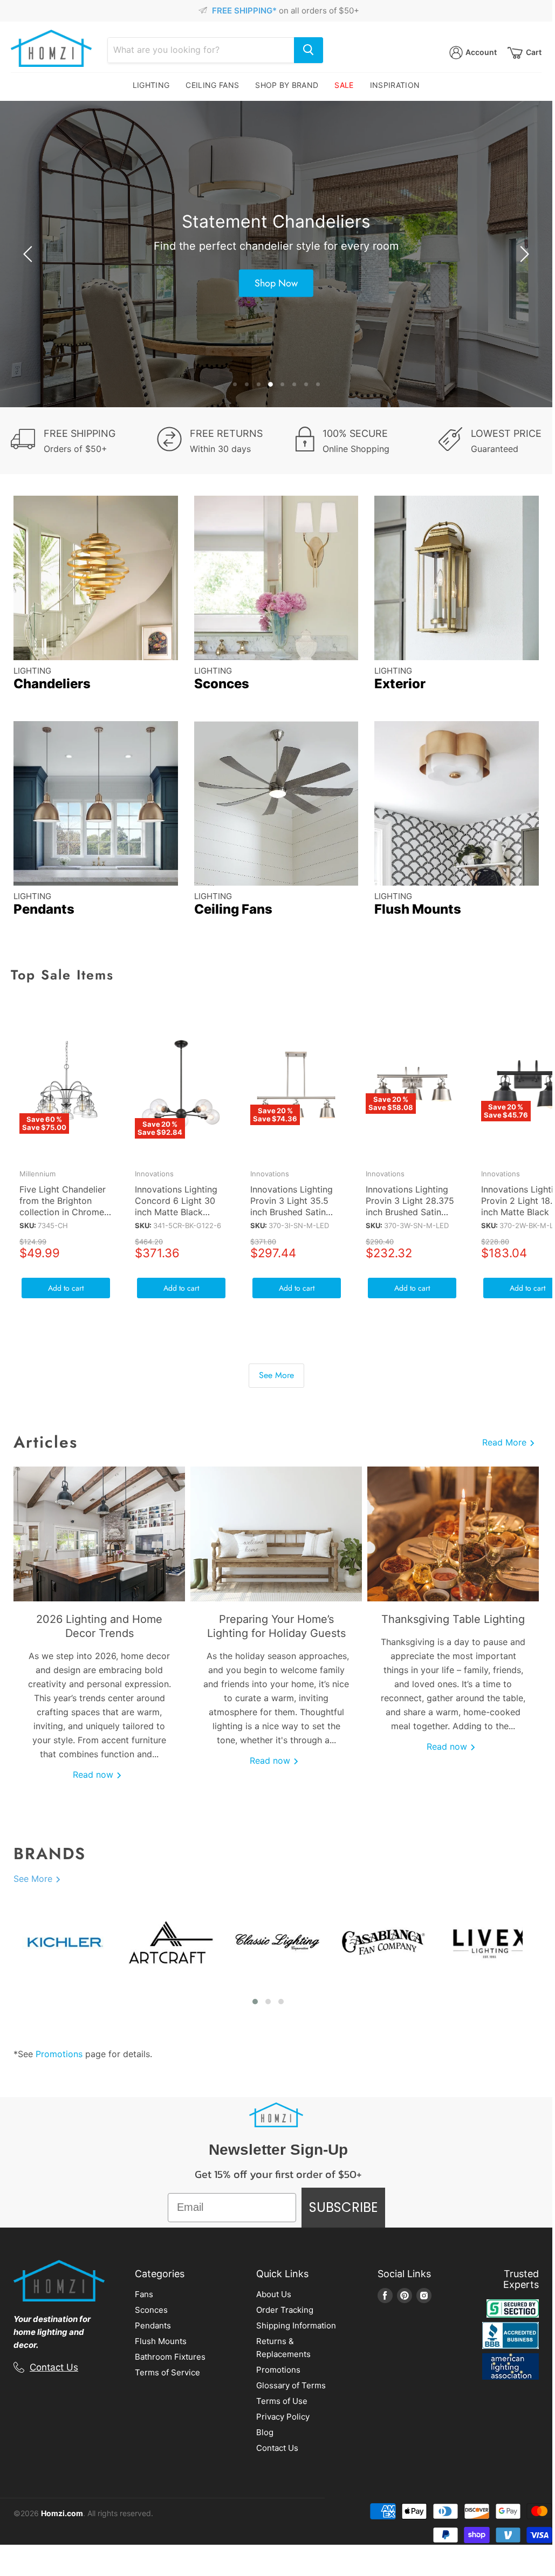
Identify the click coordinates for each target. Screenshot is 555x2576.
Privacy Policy (283, 2417)
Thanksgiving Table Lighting (453, 1619)
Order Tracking (285, 2310)
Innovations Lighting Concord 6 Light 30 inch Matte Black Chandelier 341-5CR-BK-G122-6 (178, 1212)
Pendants (153, 2325)
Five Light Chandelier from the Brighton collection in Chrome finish (63, 1206)
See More (276, 1375)
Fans (144, 2294)
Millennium (37, 1174)
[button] (255, 2002)
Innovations (154, 1174)
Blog (265, 2432)
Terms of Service (167, 2372)
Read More (506, 1442)
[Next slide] (523, 254)
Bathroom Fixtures (170, 2357)
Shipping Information (296, 2325)
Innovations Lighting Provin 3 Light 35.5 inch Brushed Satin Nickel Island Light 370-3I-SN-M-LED (292, 1212)
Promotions (59, 2054)
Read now (94, 1775)
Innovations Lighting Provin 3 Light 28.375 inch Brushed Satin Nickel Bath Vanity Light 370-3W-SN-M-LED (410, 1218)
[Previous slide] (30, 254)
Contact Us (54, 2367)
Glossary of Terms (291, 2385)
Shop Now (276, 283)
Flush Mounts (161, 2341)
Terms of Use (282, 2401)
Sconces (151, 2310)
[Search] (309, 50)
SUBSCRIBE (343, 2207)
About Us (274, 2294)
